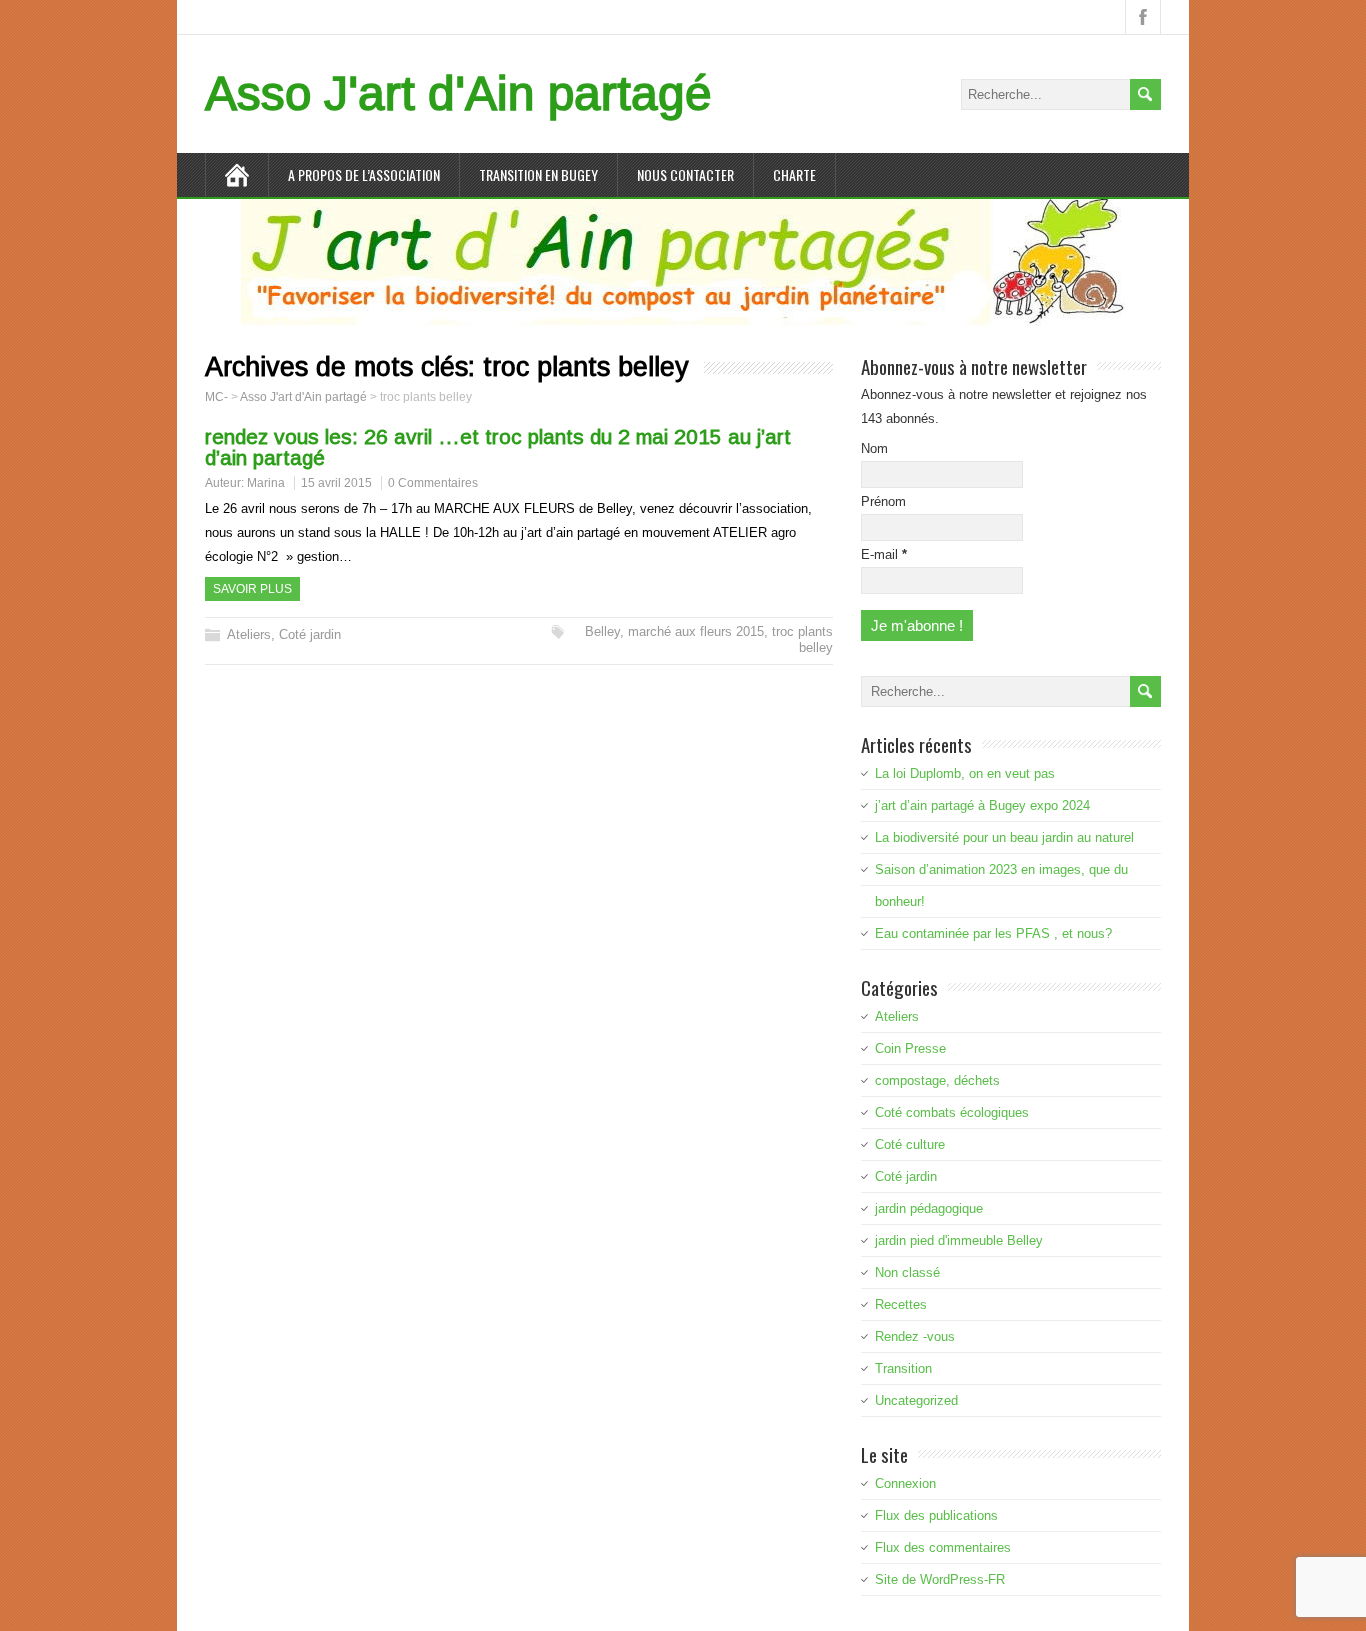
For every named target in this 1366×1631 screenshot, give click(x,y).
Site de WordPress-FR (940, 1579)
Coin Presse (910, 1048)
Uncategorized (916, 1400)
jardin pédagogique (929, 1208)
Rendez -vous (915, 1336)
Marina (266, 483)
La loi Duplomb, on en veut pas (965, 773)
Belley (602, 631)
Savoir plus (252, 589)
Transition (903, 1368)
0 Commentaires (433, 483)
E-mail (884, 554)
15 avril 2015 (336, 483)
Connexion (905, 1483)
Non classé (907, 1272)
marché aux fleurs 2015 (696, 631)
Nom (874, 448)
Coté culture (910, 1144)
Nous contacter (685, 174)
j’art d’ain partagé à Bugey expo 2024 (982, 805)
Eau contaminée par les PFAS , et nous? (993, 933)
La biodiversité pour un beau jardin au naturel (1004, 837)
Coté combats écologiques (952, 1112)
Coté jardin (310, 634)
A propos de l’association (364, 174)
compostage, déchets (937, 1080)
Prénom (883, 501)
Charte (794, 174)
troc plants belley (802, 639)
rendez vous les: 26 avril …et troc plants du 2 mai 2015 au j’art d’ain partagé (498, 447)
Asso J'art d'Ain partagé (458, 93)
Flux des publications (936, 1515)
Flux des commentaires (943, 1547)
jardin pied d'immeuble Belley (959, 1240)
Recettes (901, 1304)
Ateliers (249, 634)
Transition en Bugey (538, 174)
